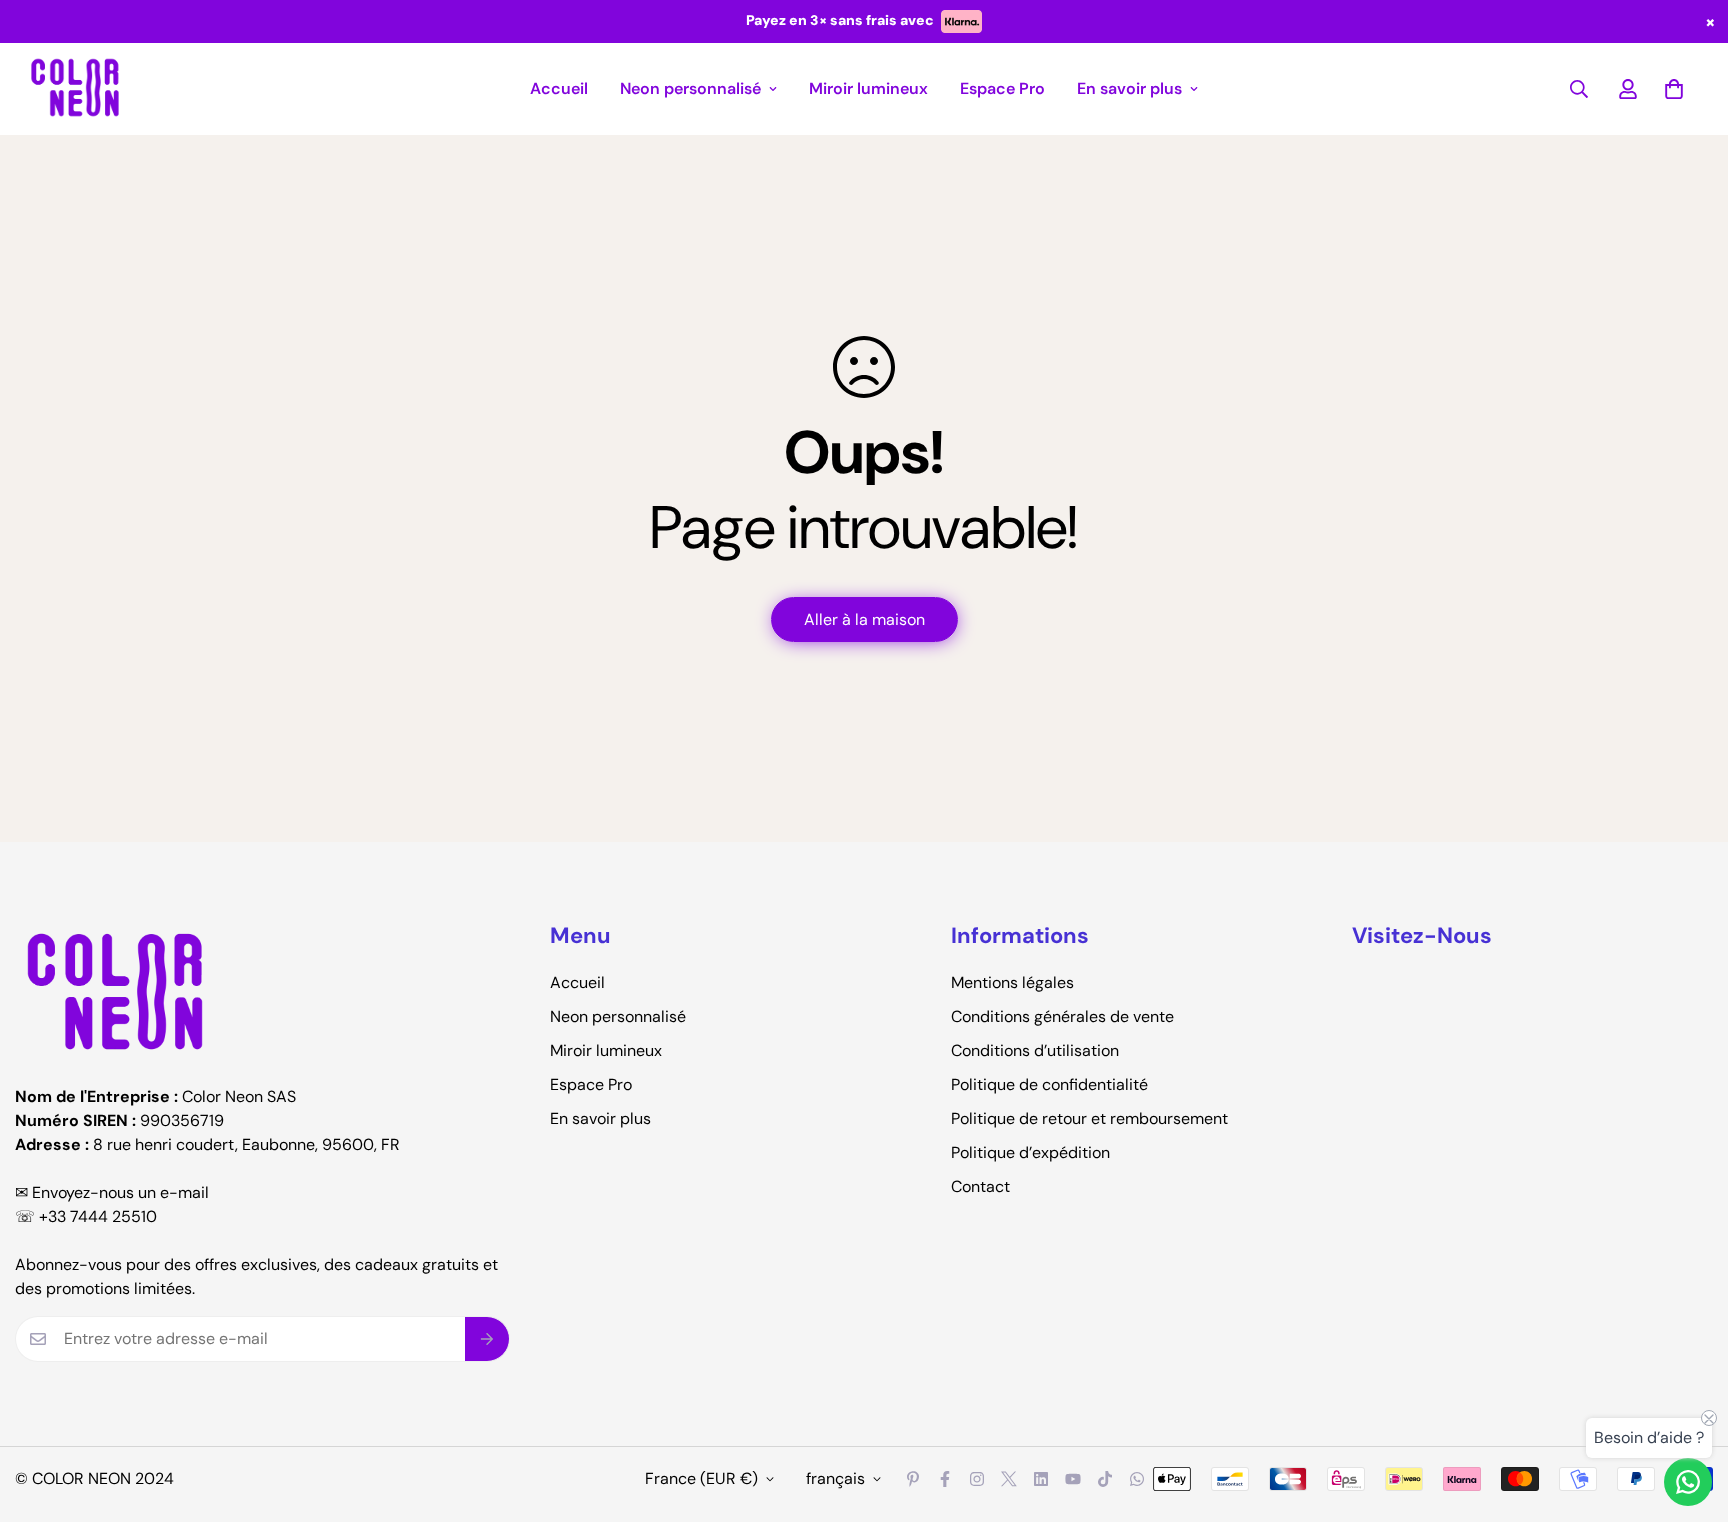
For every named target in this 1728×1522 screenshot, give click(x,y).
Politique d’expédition (1030, 1152)
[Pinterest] (913, 1479)
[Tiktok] (1105, 1479)
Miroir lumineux (868, 88)
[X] (1009, 1479)
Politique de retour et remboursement (1089, 1118)
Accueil (559, 88)
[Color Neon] (75, 89)
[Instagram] (977, 1479)
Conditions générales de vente (1062, 1016)
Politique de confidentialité (1049, 1084)
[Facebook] (945, 1479)
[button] (1674, 89)
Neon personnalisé (690, 88)
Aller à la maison (864, 619)
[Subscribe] (487, 1339)
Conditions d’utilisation (1035, 1050)
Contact (980, 1186)
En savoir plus (1129, 88)
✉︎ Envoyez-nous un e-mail (112, 1192)
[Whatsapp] (1137, 1479)
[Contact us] (1688, 1482)
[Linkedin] (1041, 1479)
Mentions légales (1012, 982)
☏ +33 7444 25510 (86, 1216)
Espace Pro (1002, 88)
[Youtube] (1073, 1479)
